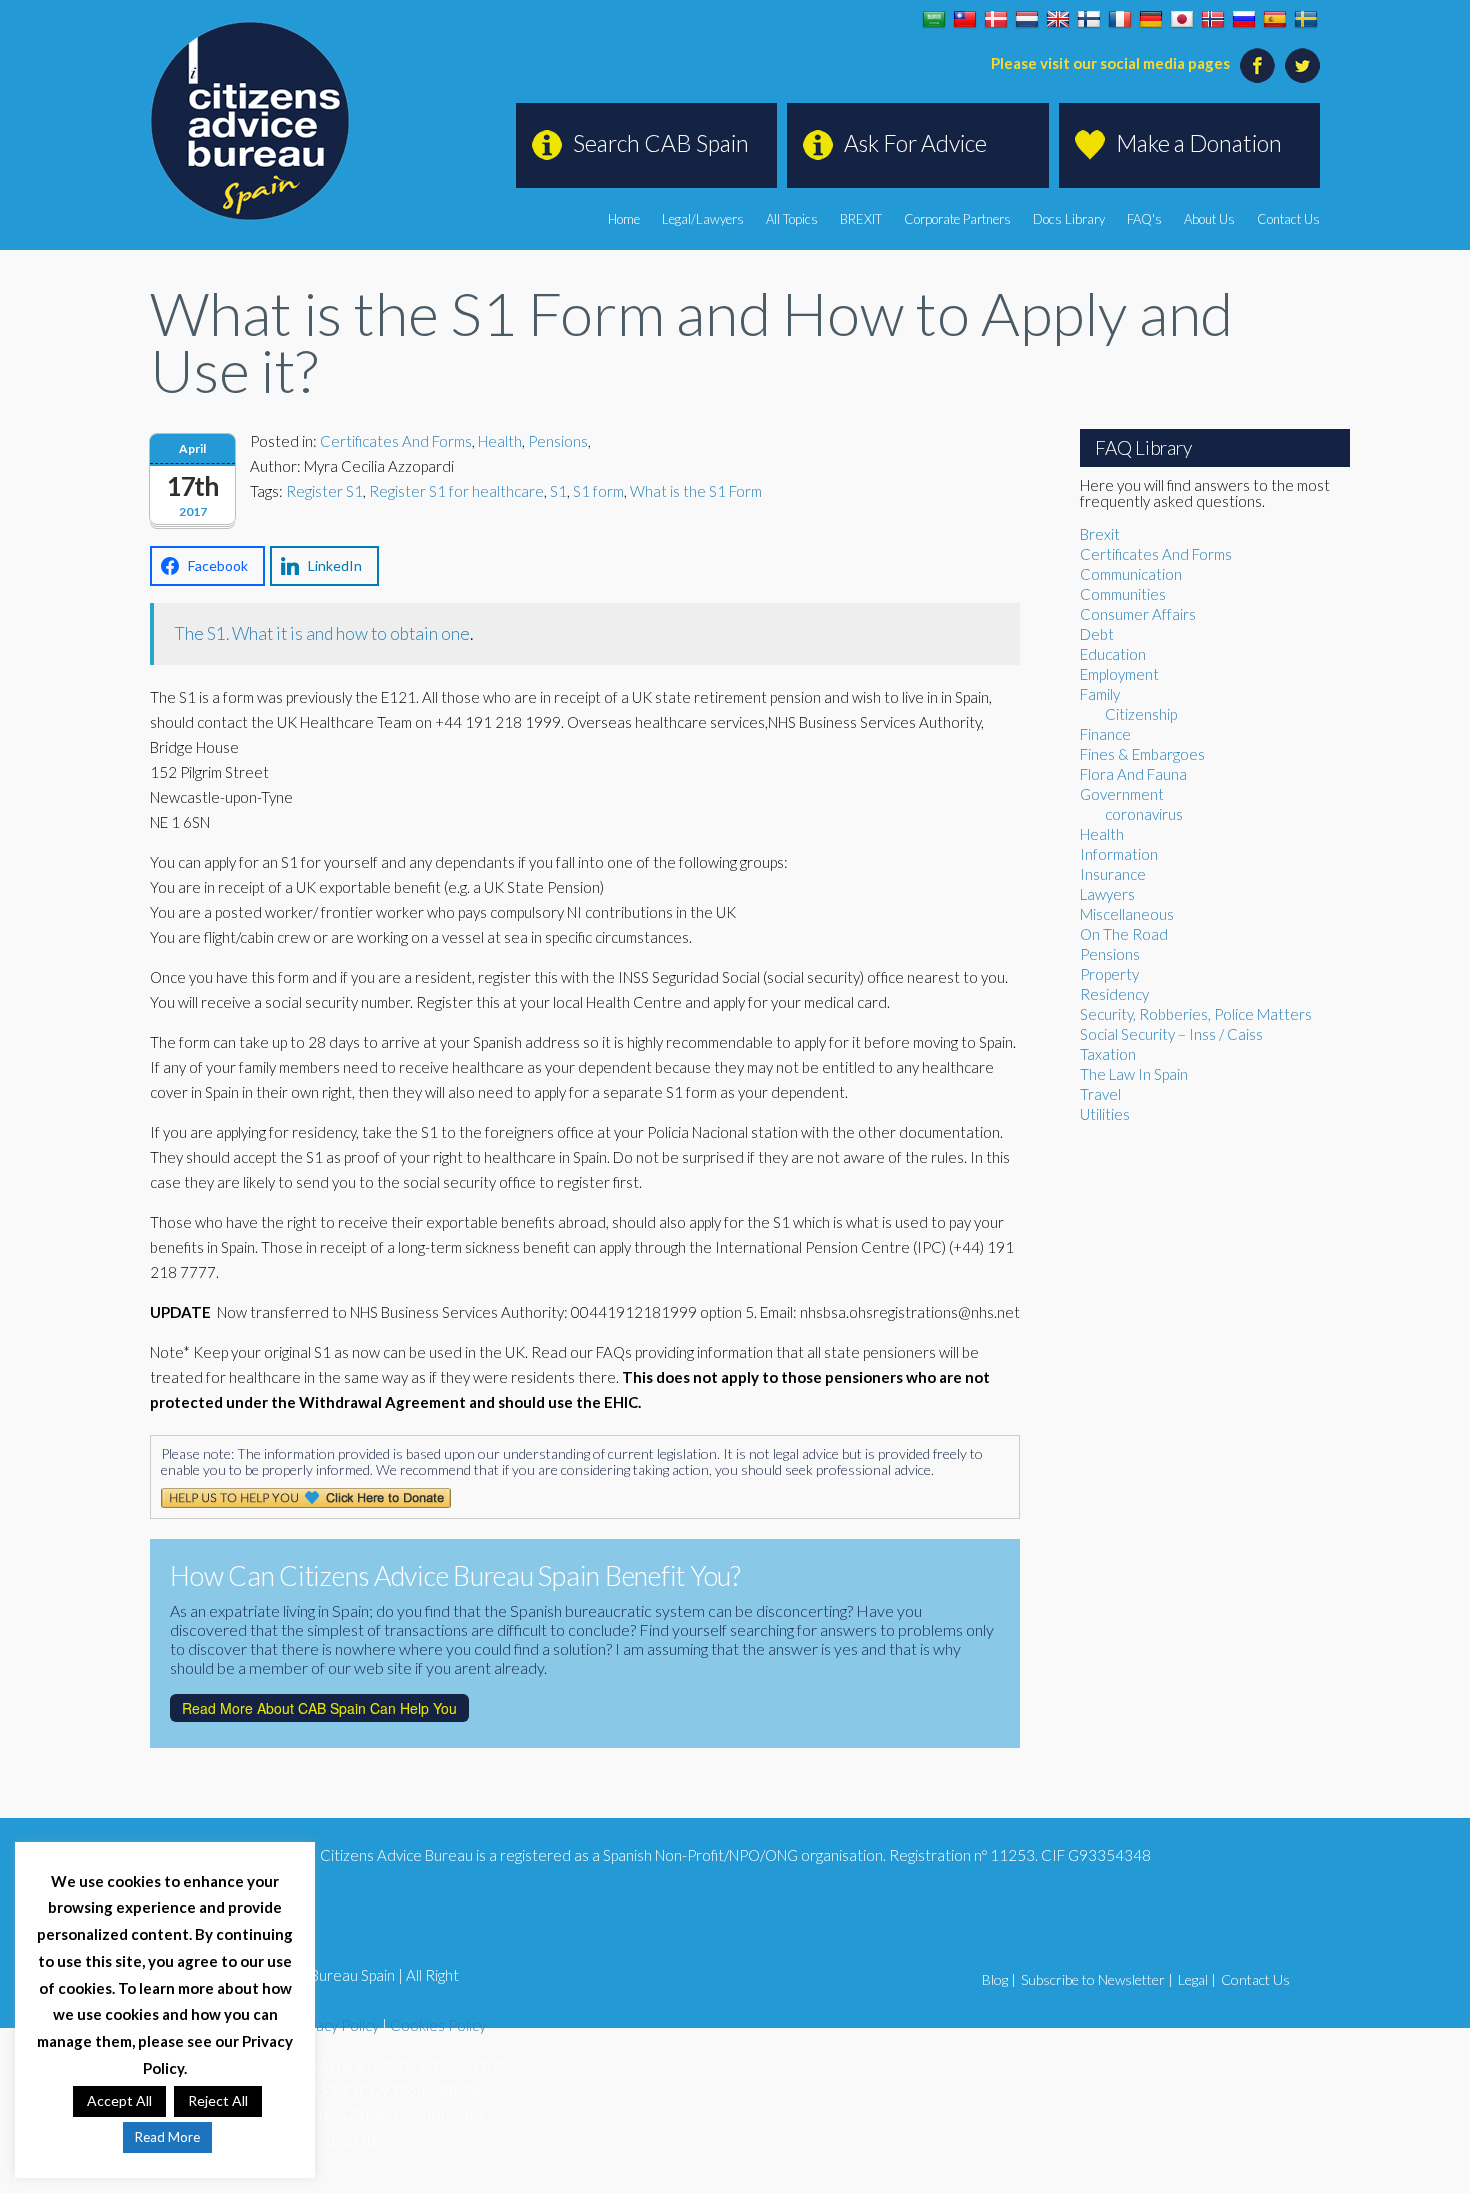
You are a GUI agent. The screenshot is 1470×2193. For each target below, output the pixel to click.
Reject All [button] (218, 2100)
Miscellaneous (1127, 914)
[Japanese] (1182, 20)
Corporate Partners (957, 219)
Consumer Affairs (1138, 614)
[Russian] (1244, 20)
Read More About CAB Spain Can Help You (319, 1708)
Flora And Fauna (1133, 774)
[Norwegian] (1213, 20)
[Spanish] (1275, 20)
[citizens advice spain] (250, 121)
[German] (1151, 20)
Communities (1123, 594)
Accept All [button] (119, 2100)
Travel (1100, 1094)
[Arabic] (934, 20)
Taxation (1108, 1054)
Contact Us (1288, 219)
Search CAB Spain (661, 143)
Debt (1097, 634)
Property (1109, 974)
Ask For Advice (915, 143)
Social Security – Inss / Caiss (1171, 1034)
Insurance (1113, 874)
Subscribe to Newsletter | (1097, 1979)
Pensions (558, 441)
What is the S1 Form (696, 491)
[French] (1120, 20)
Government (1122, 794)
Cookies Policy (438, 2025)
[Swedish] (1306, 20)
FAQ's (1144, 219)
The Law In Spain (1134, 1074)
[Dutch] (1027, 20)
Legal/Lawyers (703, 219)
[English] (1058, 20)
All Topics (792, 219)
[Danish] (996, 20)
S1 (558, 491)
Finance (1105, 734)
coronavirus (1144, 814)
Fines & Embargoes (1142, 754)
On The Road (1124, 934)
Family (1100, 694)
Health (500, 441)
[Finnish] (1089, 20)
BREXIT (861, 219)
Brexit (1100, 534)
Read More (167, 2137)
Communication (1131, 574)
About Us (1209, 219)
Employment (1119, 674)
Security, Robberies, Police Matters (1196, 1014)
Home (624, 219)
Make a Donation (1199, 143)
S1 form (598, 491)
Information (1119, 854)
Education (1113, 654)
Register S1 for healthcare (456, 491)
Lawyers (1107, 894)
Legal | (1197, 1979)
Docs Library (1069, 219)
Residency (1114, 994)
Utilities (1105, 1114)
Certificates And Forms (396, 441)
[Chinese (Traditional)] (965, 20)
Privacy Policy (335, 2025)
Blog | (999, 1979)
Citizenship (1141, 714)
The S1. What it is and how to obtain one (322, 633)
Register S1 (324, 491)
